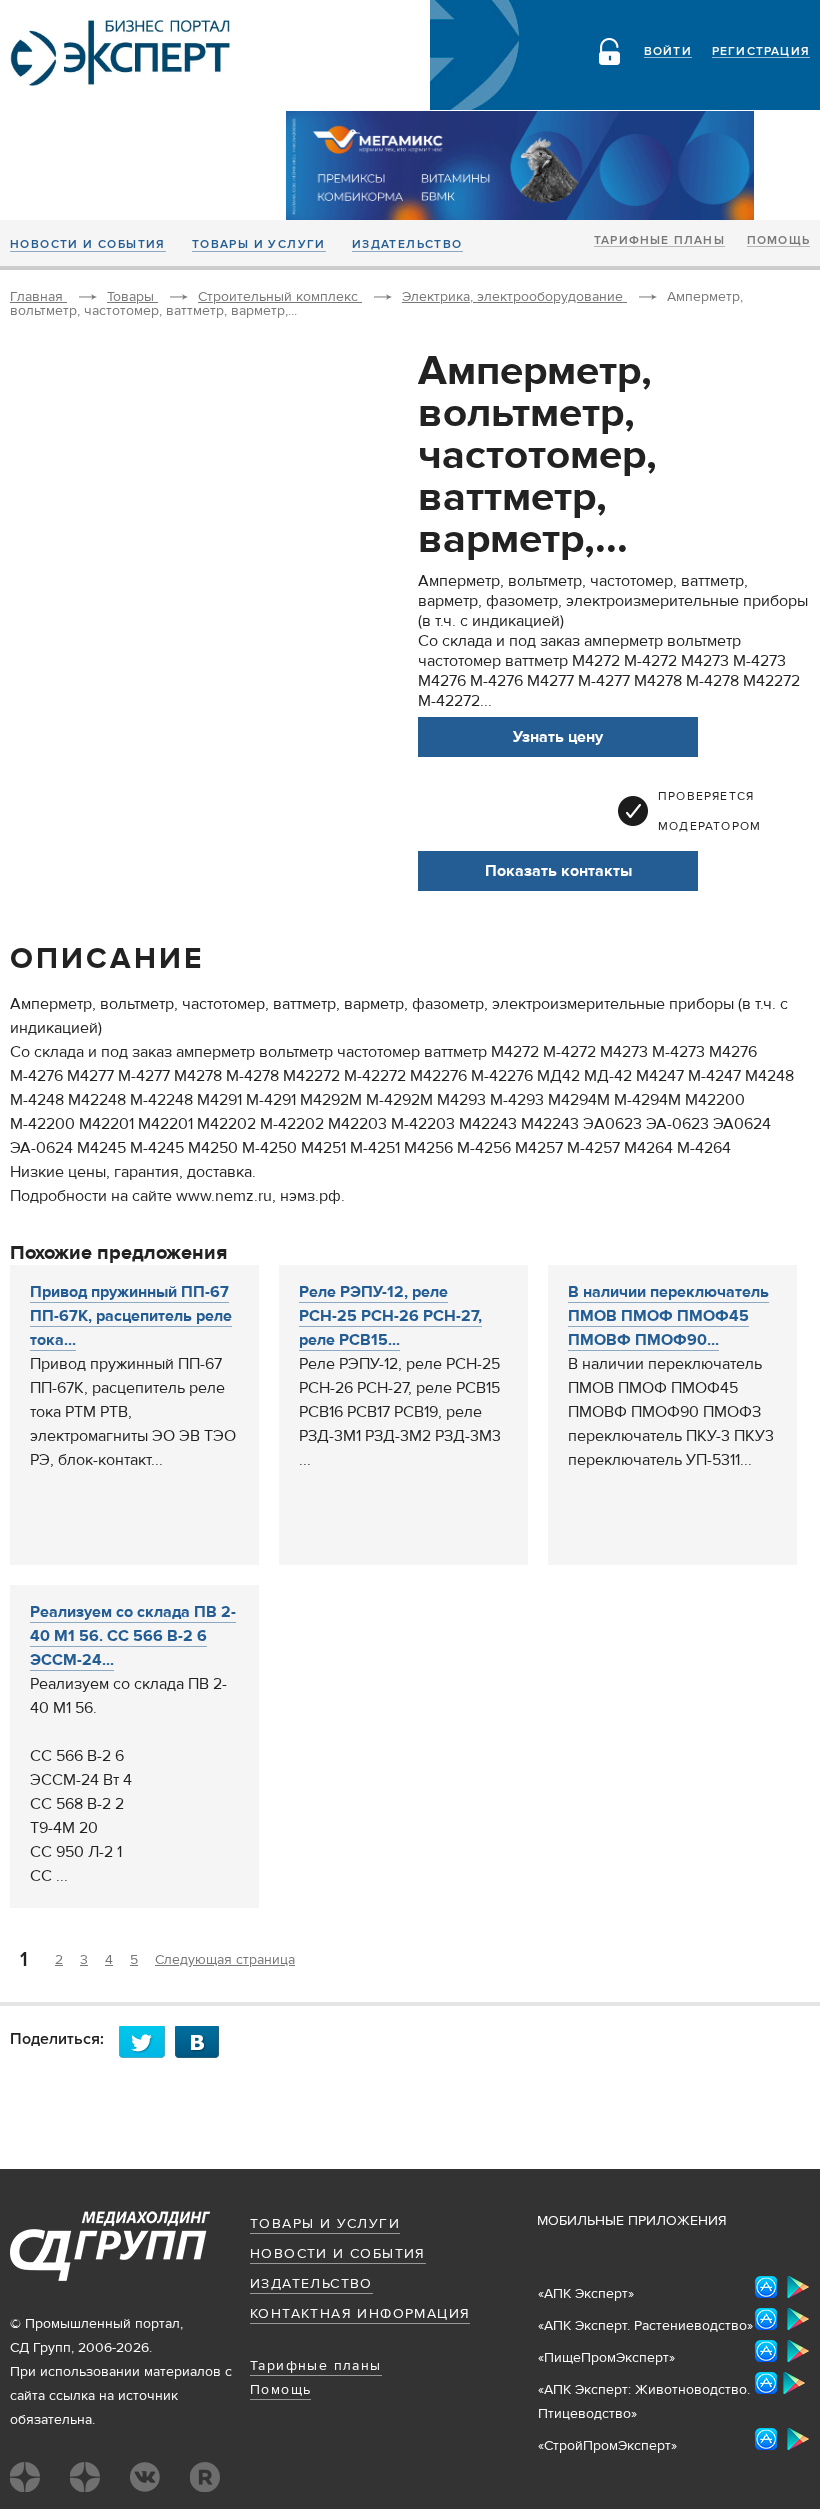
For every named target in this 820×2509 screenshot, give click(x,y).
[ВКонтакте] (203, 2041)
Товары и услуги (259, 245)
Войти (668, 52)
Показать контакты (558, 871)
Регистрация (761, 52)
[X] (147, 2041)
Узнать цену (558, 737)
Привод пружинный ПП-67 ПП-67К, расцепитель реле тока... (131, 1316)
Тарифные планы (659, 241)
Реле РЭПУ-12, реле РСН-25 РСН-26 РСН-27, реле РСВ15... (390, 1316)
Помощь (778, 241)
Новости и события (88, 245)
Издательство (407, 245)
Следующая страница (225, 1960)
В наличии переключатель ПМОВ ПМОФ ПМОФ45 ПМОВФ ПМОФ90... (668, 1316)
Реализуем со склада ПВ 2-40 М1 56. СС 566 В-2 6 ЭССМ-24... (133, 1636)
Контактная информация (360, 2314)
